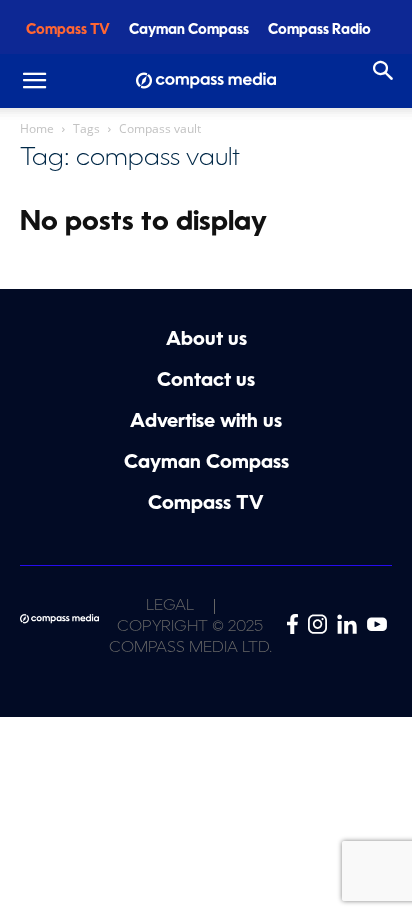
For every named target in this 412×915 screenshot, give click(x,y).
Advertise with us (206, 422)
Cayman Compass (189, 30)
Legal (170, 606)
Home (37, 128)
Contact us (206, 381)
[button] (34, 81)
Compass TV (68, 30)
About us (206, 340)
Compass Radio (319, 30)
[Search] (384, 71)
